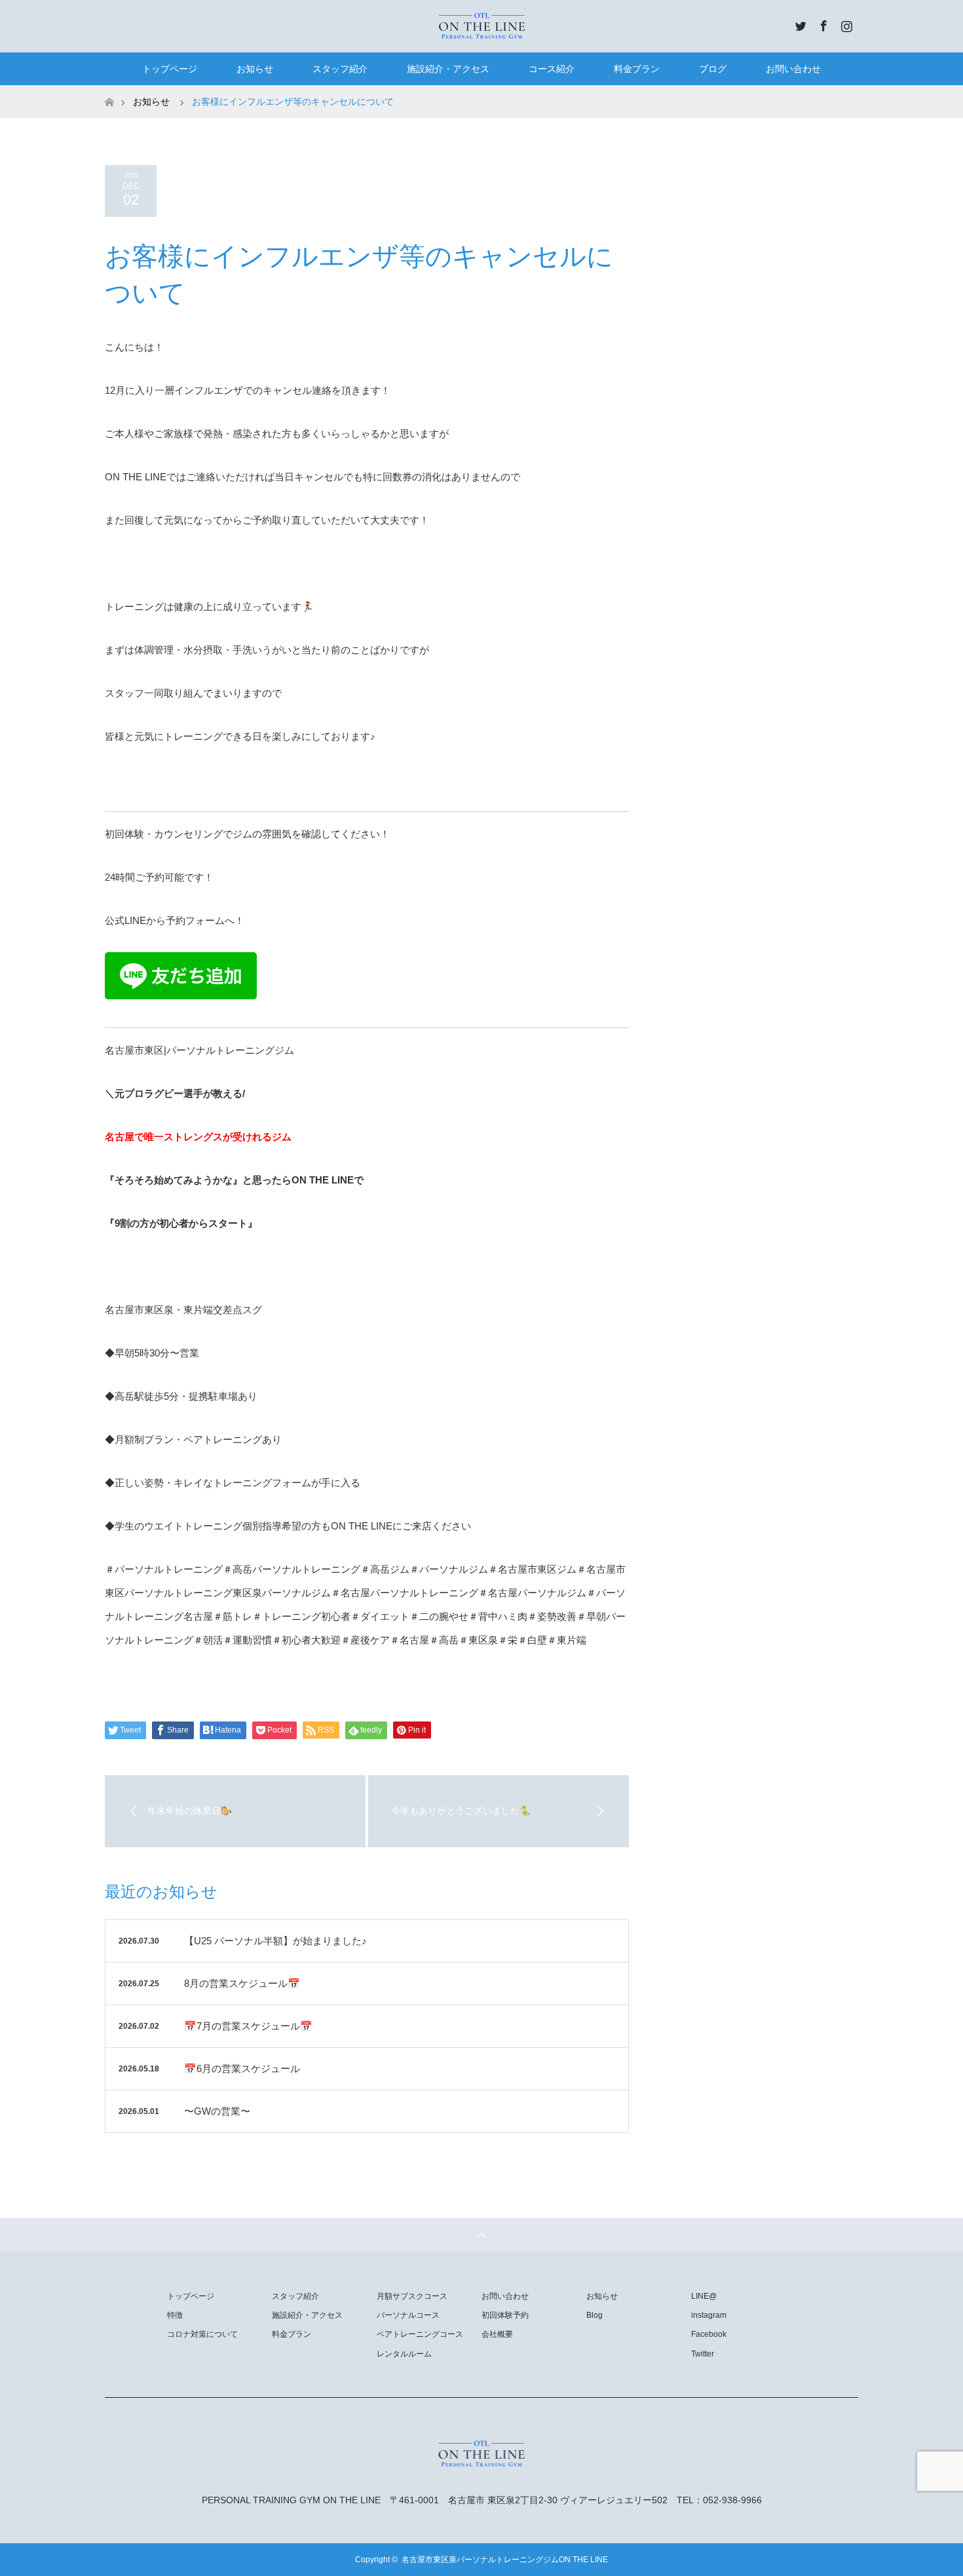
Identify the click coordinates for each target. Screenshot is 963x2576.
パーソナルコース (408, 2315)
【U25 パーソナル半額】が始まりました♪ (275, 1941)
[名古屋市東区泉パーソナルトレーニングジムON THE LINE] (481, 26)
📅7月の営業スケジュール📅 (248, 2026)
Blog (595, 2315)
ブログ (713, 69)
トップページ (170, 69)
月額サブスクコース (412, 2296)
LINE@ (704, 2296)
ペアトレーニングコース (420, 2334)
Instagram (845, 24)
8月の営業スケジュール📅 (242, 1983)
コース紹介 (552, 69)
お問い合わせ (793, 69)
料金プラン (637, 69)
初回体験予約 (505, 2315)
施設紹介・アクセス (448, 69)
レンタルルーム (404, 2354)
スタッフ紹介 (340, 69)
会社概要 (497, 2334)
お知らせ (255, 69)
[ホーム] (109, 90)
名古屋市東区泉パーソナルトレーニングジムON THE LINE (505, 2560)
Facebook (822, 24)
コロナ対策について (202, 2334)
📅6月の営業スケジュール (242, 2068)
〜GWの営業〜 (217, 2111)
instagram (709, 2315)
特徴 (175, 2315)
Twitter (799, 24)
